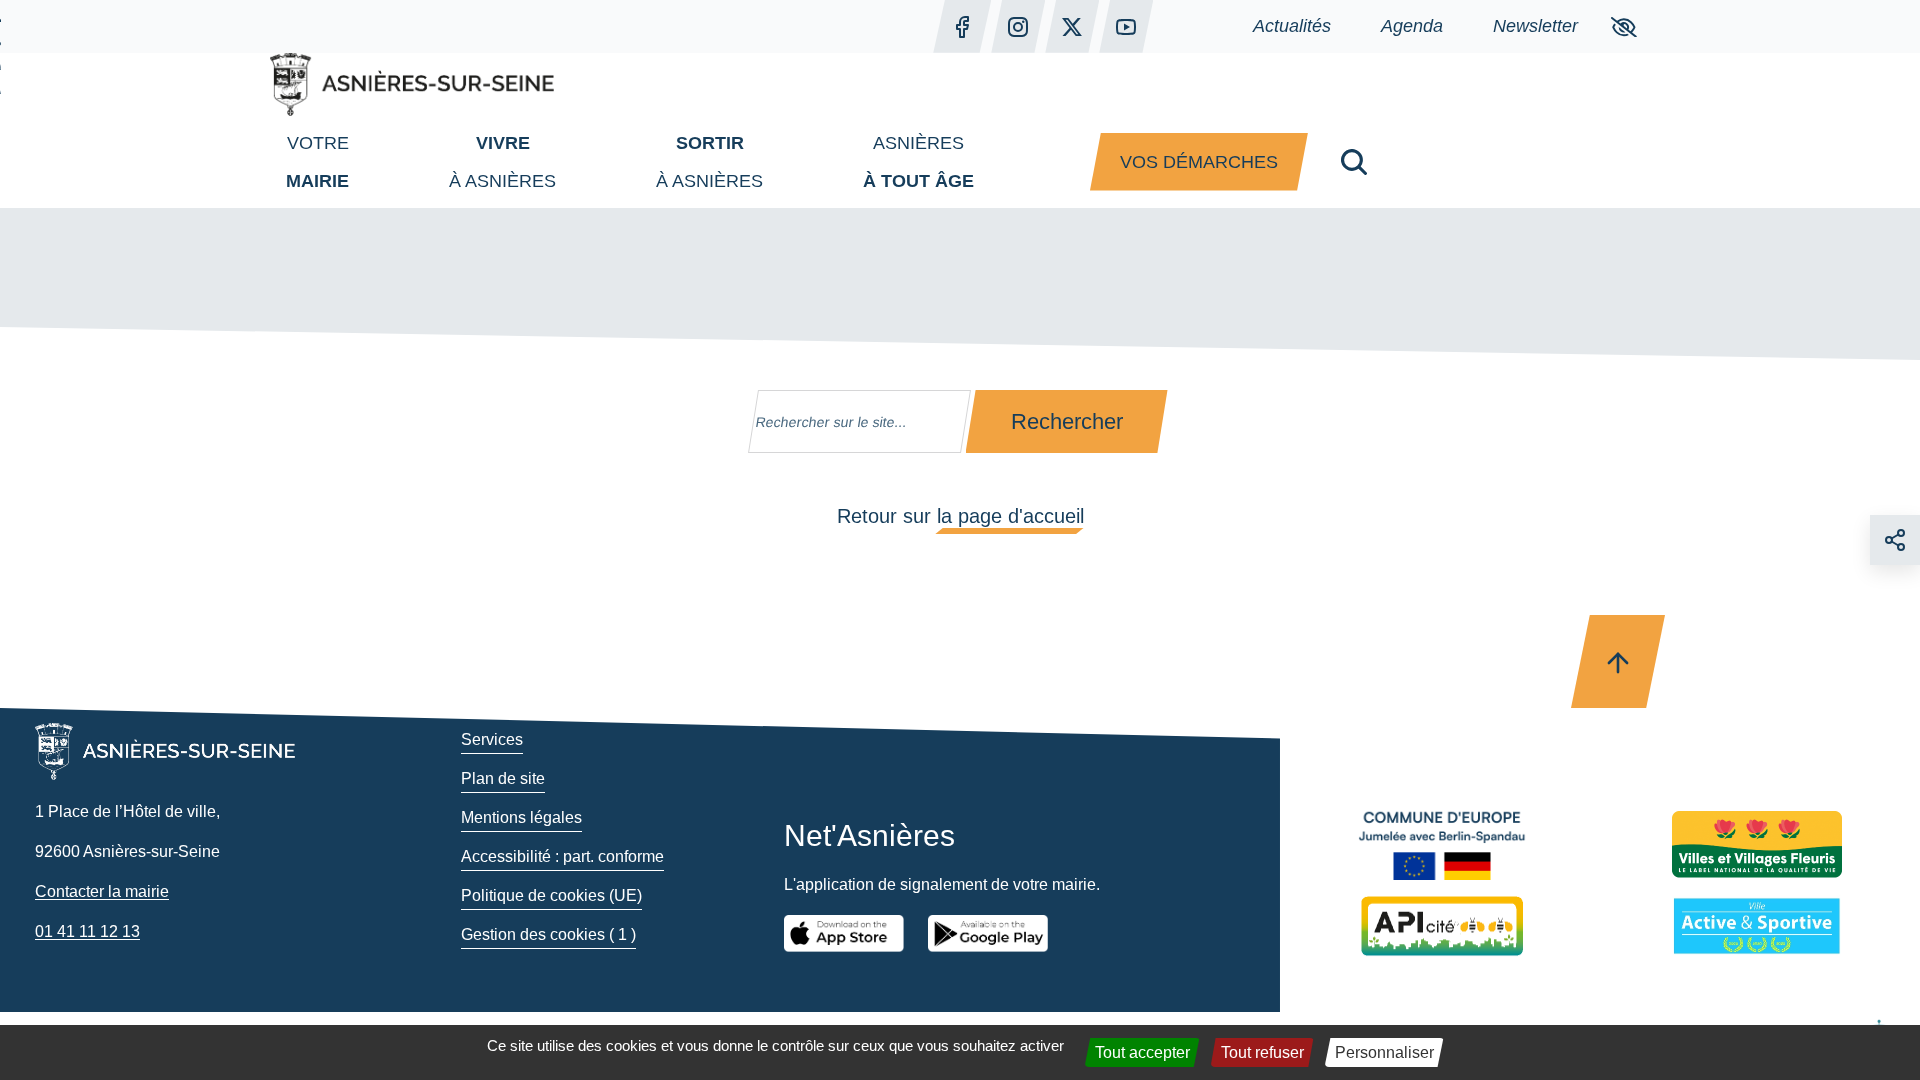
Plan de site (503, 778)
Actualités (1292, 26)
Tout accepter (1142, 1052)
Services (492, 739)
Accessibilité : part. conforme (562, 856)
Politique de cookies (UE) (551, 895)
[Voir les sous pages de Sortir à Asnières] (783, 162)
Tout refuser (1262, 1052)
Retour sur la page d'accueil (960, 516)
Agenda (1412, 26)
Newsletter (1535, 26)
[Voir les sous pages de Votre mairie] (369, 162)
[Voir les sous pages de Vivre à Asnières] (576, 162)
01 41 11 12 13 (87, 931)
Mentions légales (521, 817)
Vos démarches (1199, 162)
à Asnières (502, 162)
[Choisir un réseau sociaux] (1895, 540)
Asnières (918, 162)
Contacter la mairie (102, 891)
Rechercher (1067, 421)
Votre (317, 162)
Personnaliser (1384, 1052)
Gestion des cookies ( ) (548, 934)
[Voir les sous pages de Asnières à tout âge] (994, 162)
